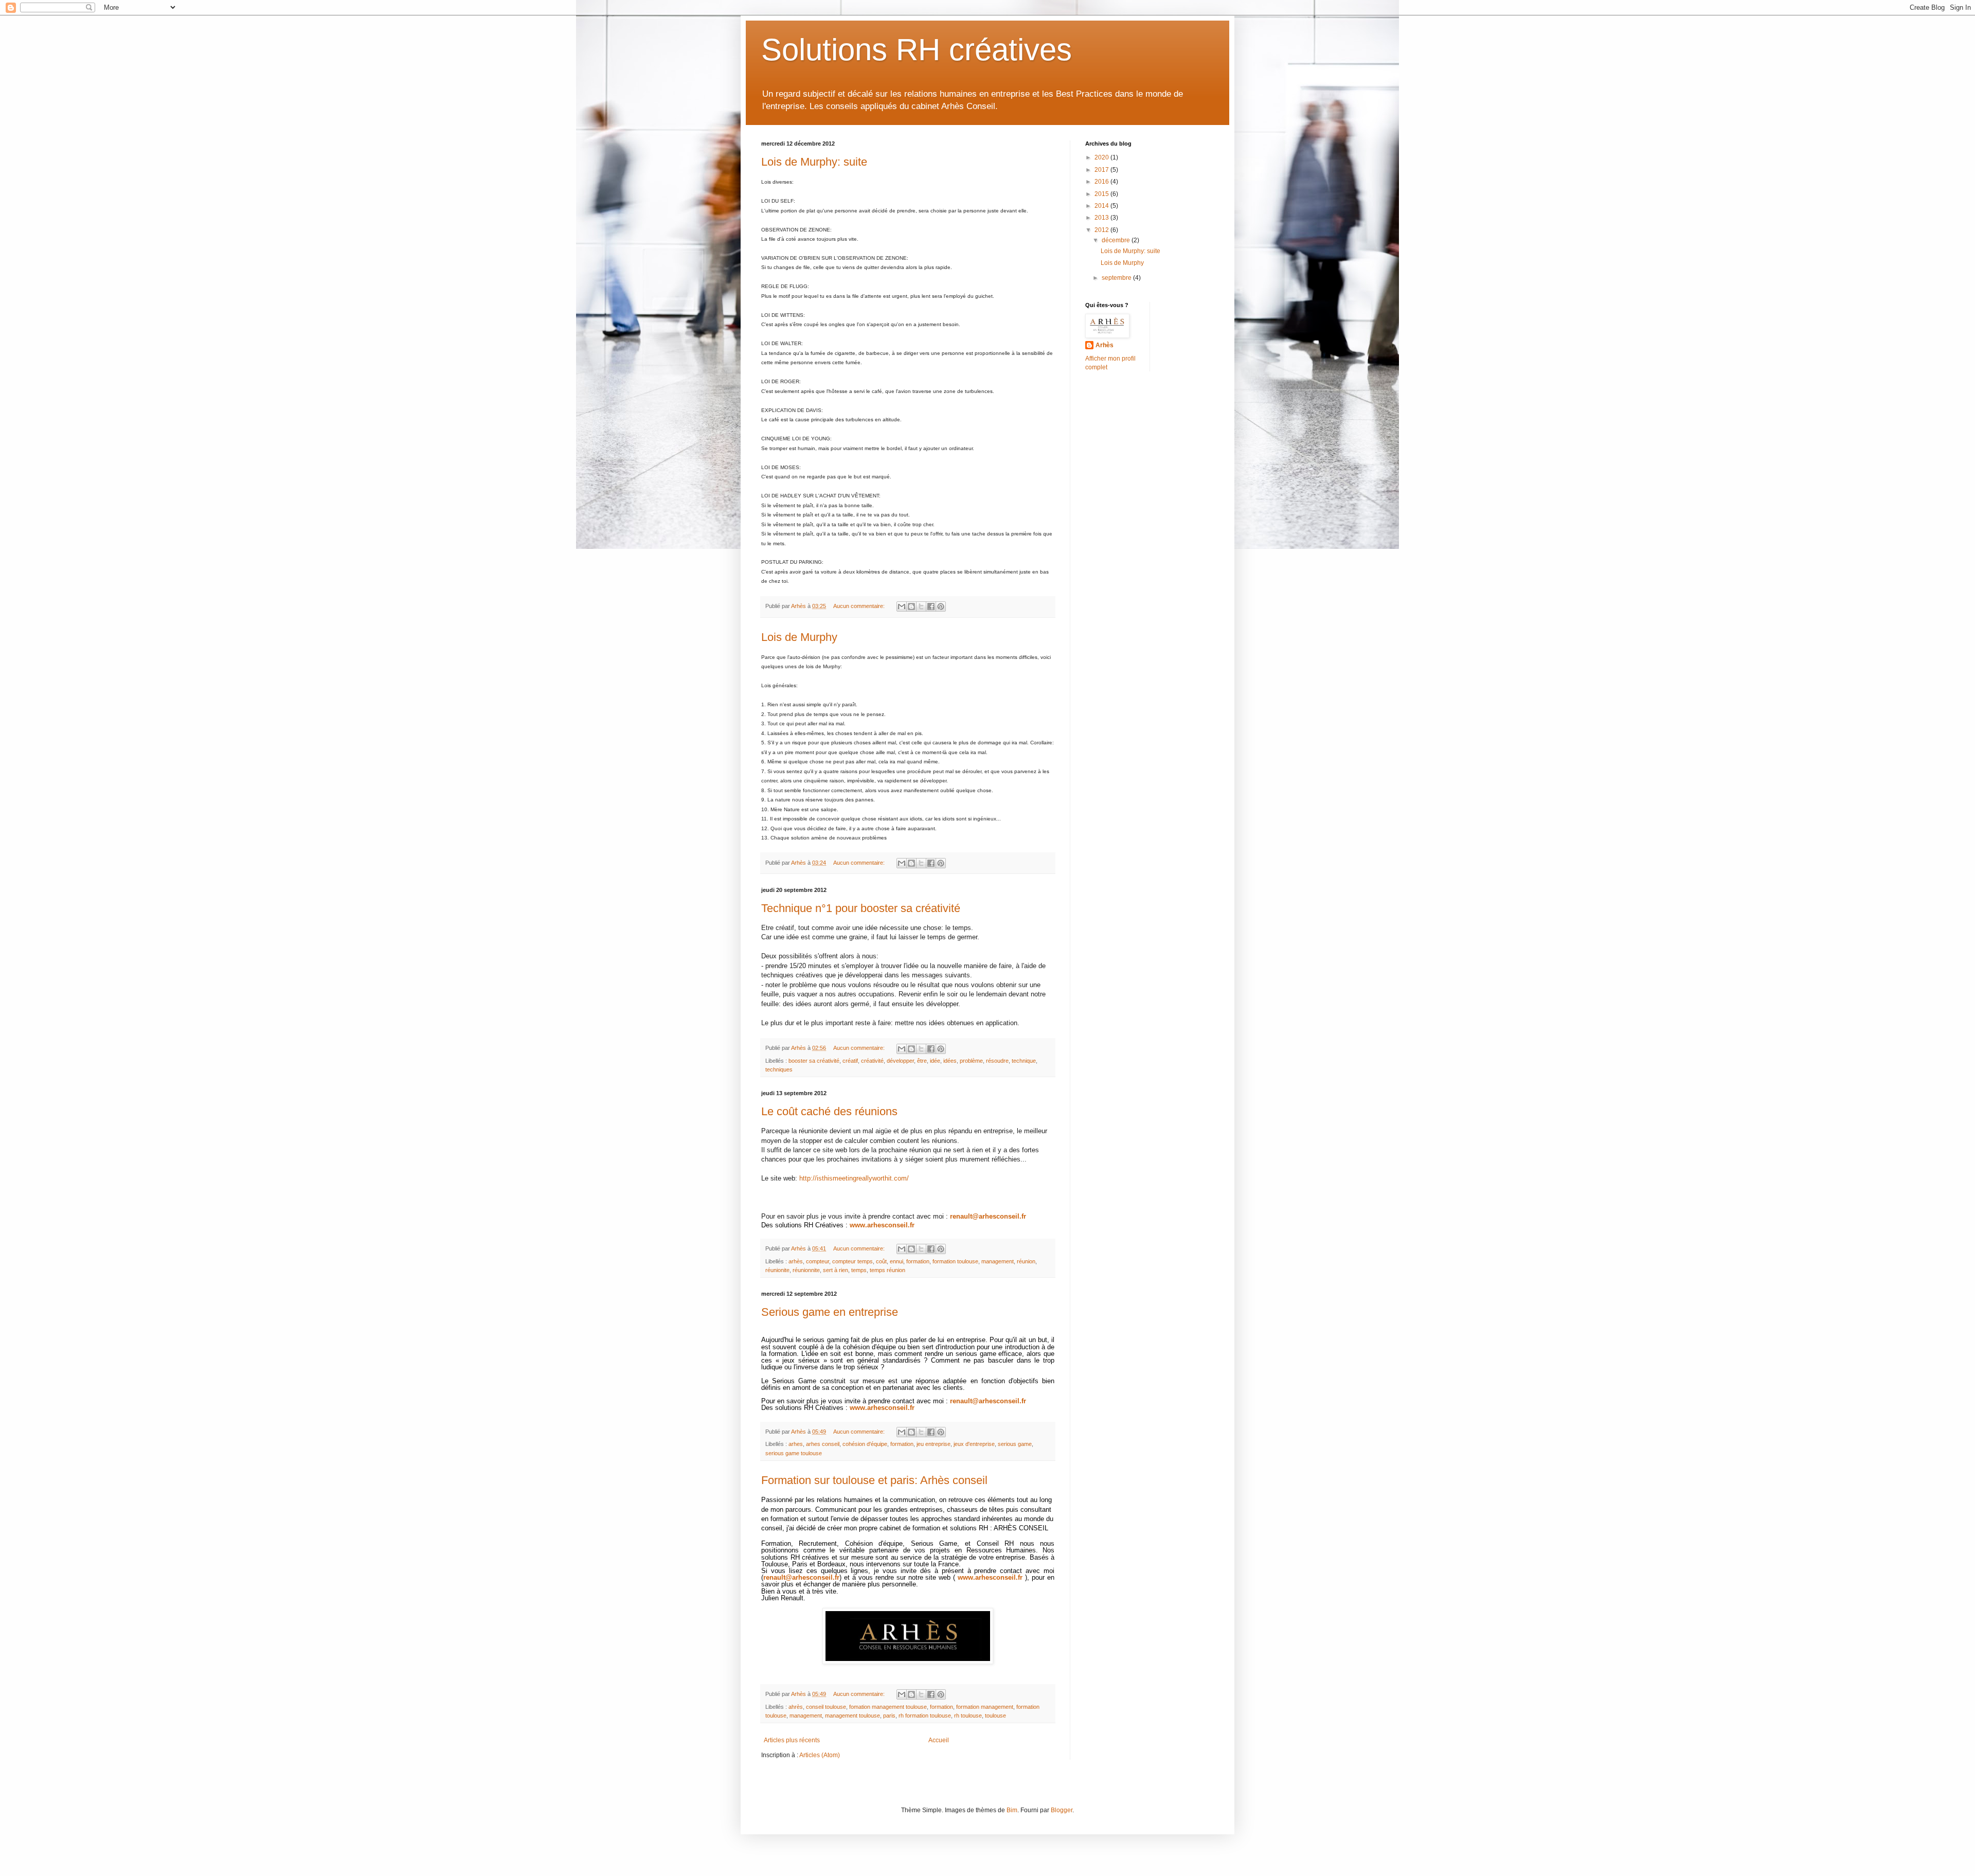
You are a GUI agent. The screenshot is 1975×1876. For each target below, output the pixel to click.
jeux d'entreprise (974, 1444)
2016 (1102, 182)
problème (971, 1061)
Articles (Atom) (820, 1755)
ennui (896, 1261)
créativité (872, 1061)
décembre (1117, 240)
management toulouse (852, 1716)
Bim (1012, 1810)
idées (950, 1061)
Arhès (1105, 345)
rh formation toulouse (925, 1716)
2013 (1102, 218)
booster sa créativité (814, 1061)
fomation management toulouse (888, 1707)
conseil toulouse (826, 1707)
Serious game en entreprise (830, 1312)
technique (1024, 1061)
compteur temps (852, 1261)
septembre (1117, 278)
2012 (1102, 230)
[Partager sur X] (921, 606)
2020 (1102, 157)
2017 (1102, 170)
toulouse (995, 1716)
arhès (796, 1261)
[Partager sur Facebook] (931, 606)
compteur (818, 1261)
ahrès (796, 1707)
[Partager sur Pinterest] (941, 606)
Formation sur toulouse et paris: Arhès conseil (874, 1480)
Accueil (939, 1740)
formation (918, 1261)
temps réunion (887, 1270)
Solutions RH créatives (917, 50)
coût (881, 1261)
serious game (1015, 1444)
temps (859, 1270)
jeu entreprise (933, 1444)
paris (889, 1716)
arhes (796, 1444)
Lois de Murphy (799, 637)
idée (935, 1061)
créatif (850, 1061)
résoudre (997, 1061)
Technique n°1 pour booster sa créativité (861, 908)
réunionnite (806, 1270)
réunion (1026, 1261)
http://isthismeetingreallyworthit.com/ (854, 1178)
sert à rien (836, 1270)
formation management (985, 1707)
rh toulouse (968, 1716)
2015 (1102, 194)
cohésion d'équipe (865, 1444)
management (998, 1261)
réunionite (777, 1270)
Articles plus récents (792, 1740)
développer (900, 1061)
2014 (1102, 206)
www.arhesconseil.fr (882, 1225)
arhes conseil (823, 1444)
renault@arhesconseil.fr (988, 1216)
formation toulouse (955, 1261)
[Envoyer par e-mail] (902, 606)
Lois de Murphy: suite (814, 162)
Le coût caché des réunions (829, 1111)
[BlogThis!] (911, 606)
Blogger (1062, 1810)
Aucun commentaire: (860, 606)
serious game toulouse (794, 1453)
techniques (779, 1069)
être (922, 1061)
